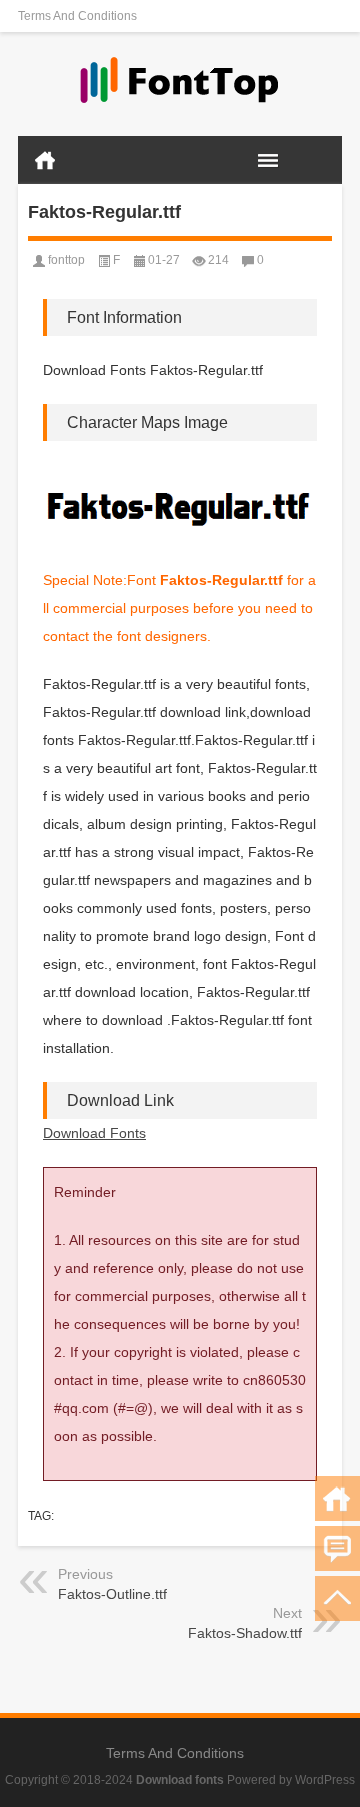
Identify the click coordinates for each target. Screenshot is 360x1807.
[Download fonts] (180, 84)
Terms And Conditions (77, 16)
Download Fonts (94, 1133)
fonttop (66, 260)
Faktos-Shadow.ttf (245, 1633)
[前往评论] (337, 1548)
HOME (45, 160)
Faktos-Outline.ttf (112, 1594)
